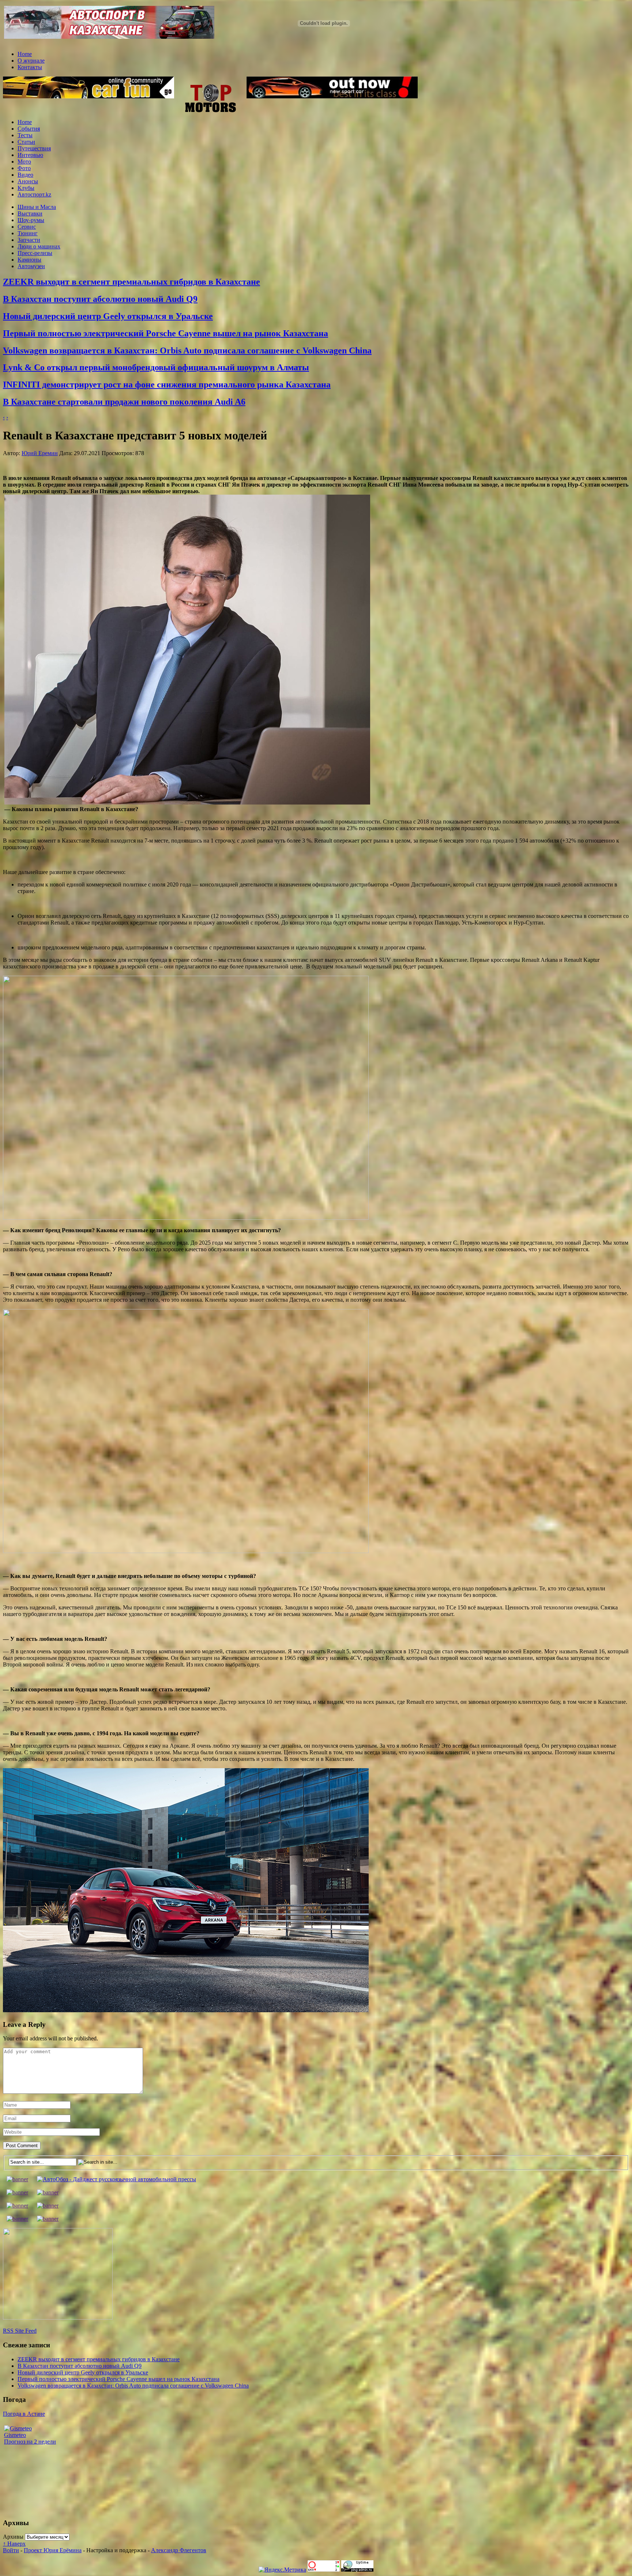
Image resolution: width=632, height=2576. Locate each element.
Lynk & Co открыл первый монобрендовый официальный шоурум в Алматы (156, 367)
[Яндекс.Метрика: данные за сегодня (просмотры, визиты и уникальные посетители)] (282, 2570)
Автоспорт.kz (34, 194)
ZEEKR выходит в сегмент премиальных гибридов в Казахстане (131, 282)
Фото (24, 168)
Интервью (30, 155)
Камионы (29, 260)
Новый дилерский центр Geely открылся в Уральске (108, 316)
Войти (11, 2550)
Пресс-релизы (35, 253)
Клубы (26, 188)
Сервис (27, 227)
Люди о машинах (39, 246)
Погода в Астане (24, 2414)
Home (25, 54)
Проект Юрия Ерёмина (53, 2550)
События (29, 129)
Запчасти (29, 240)
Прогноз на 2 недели (30, 2442)
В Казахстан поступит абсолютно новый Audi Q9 (100, 299)
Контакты (30, 67)
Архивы (13, 2537)
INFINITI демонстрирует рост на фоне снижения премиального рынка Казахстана (167, 385)
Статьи (26, 142)
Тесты (25, 135)
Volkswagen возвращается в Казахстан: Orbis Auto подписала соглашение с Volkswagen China (187, 350)
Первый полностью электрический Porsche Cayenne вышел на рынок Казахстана (165, 333)
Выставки (30, 213)
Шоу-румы (31, 220)
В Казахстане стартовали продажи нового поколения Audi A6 (124, 402)
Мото (24, 162)
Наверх (14, 2544)
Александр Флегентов (179, 2550)
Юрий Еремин (40, 453)
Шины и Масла (37, 207)
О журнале (31, 61)
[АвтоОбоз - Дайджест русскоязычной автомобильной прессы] (116, 2179)
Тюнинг (28, 233)
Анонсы (28, 181)
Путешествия (34, 148)
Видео (25, 175)
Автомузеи (31, 266)
